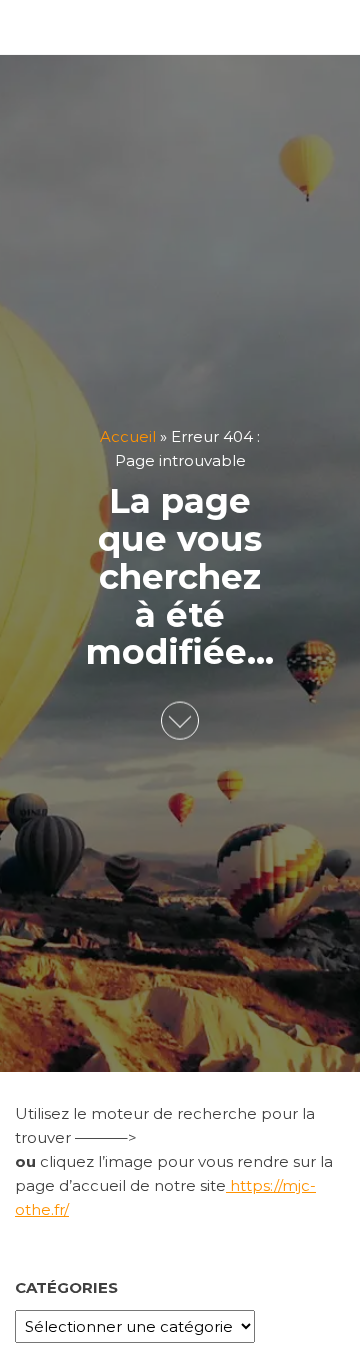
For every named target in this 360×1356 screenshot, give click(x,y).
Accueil (128, 436)
